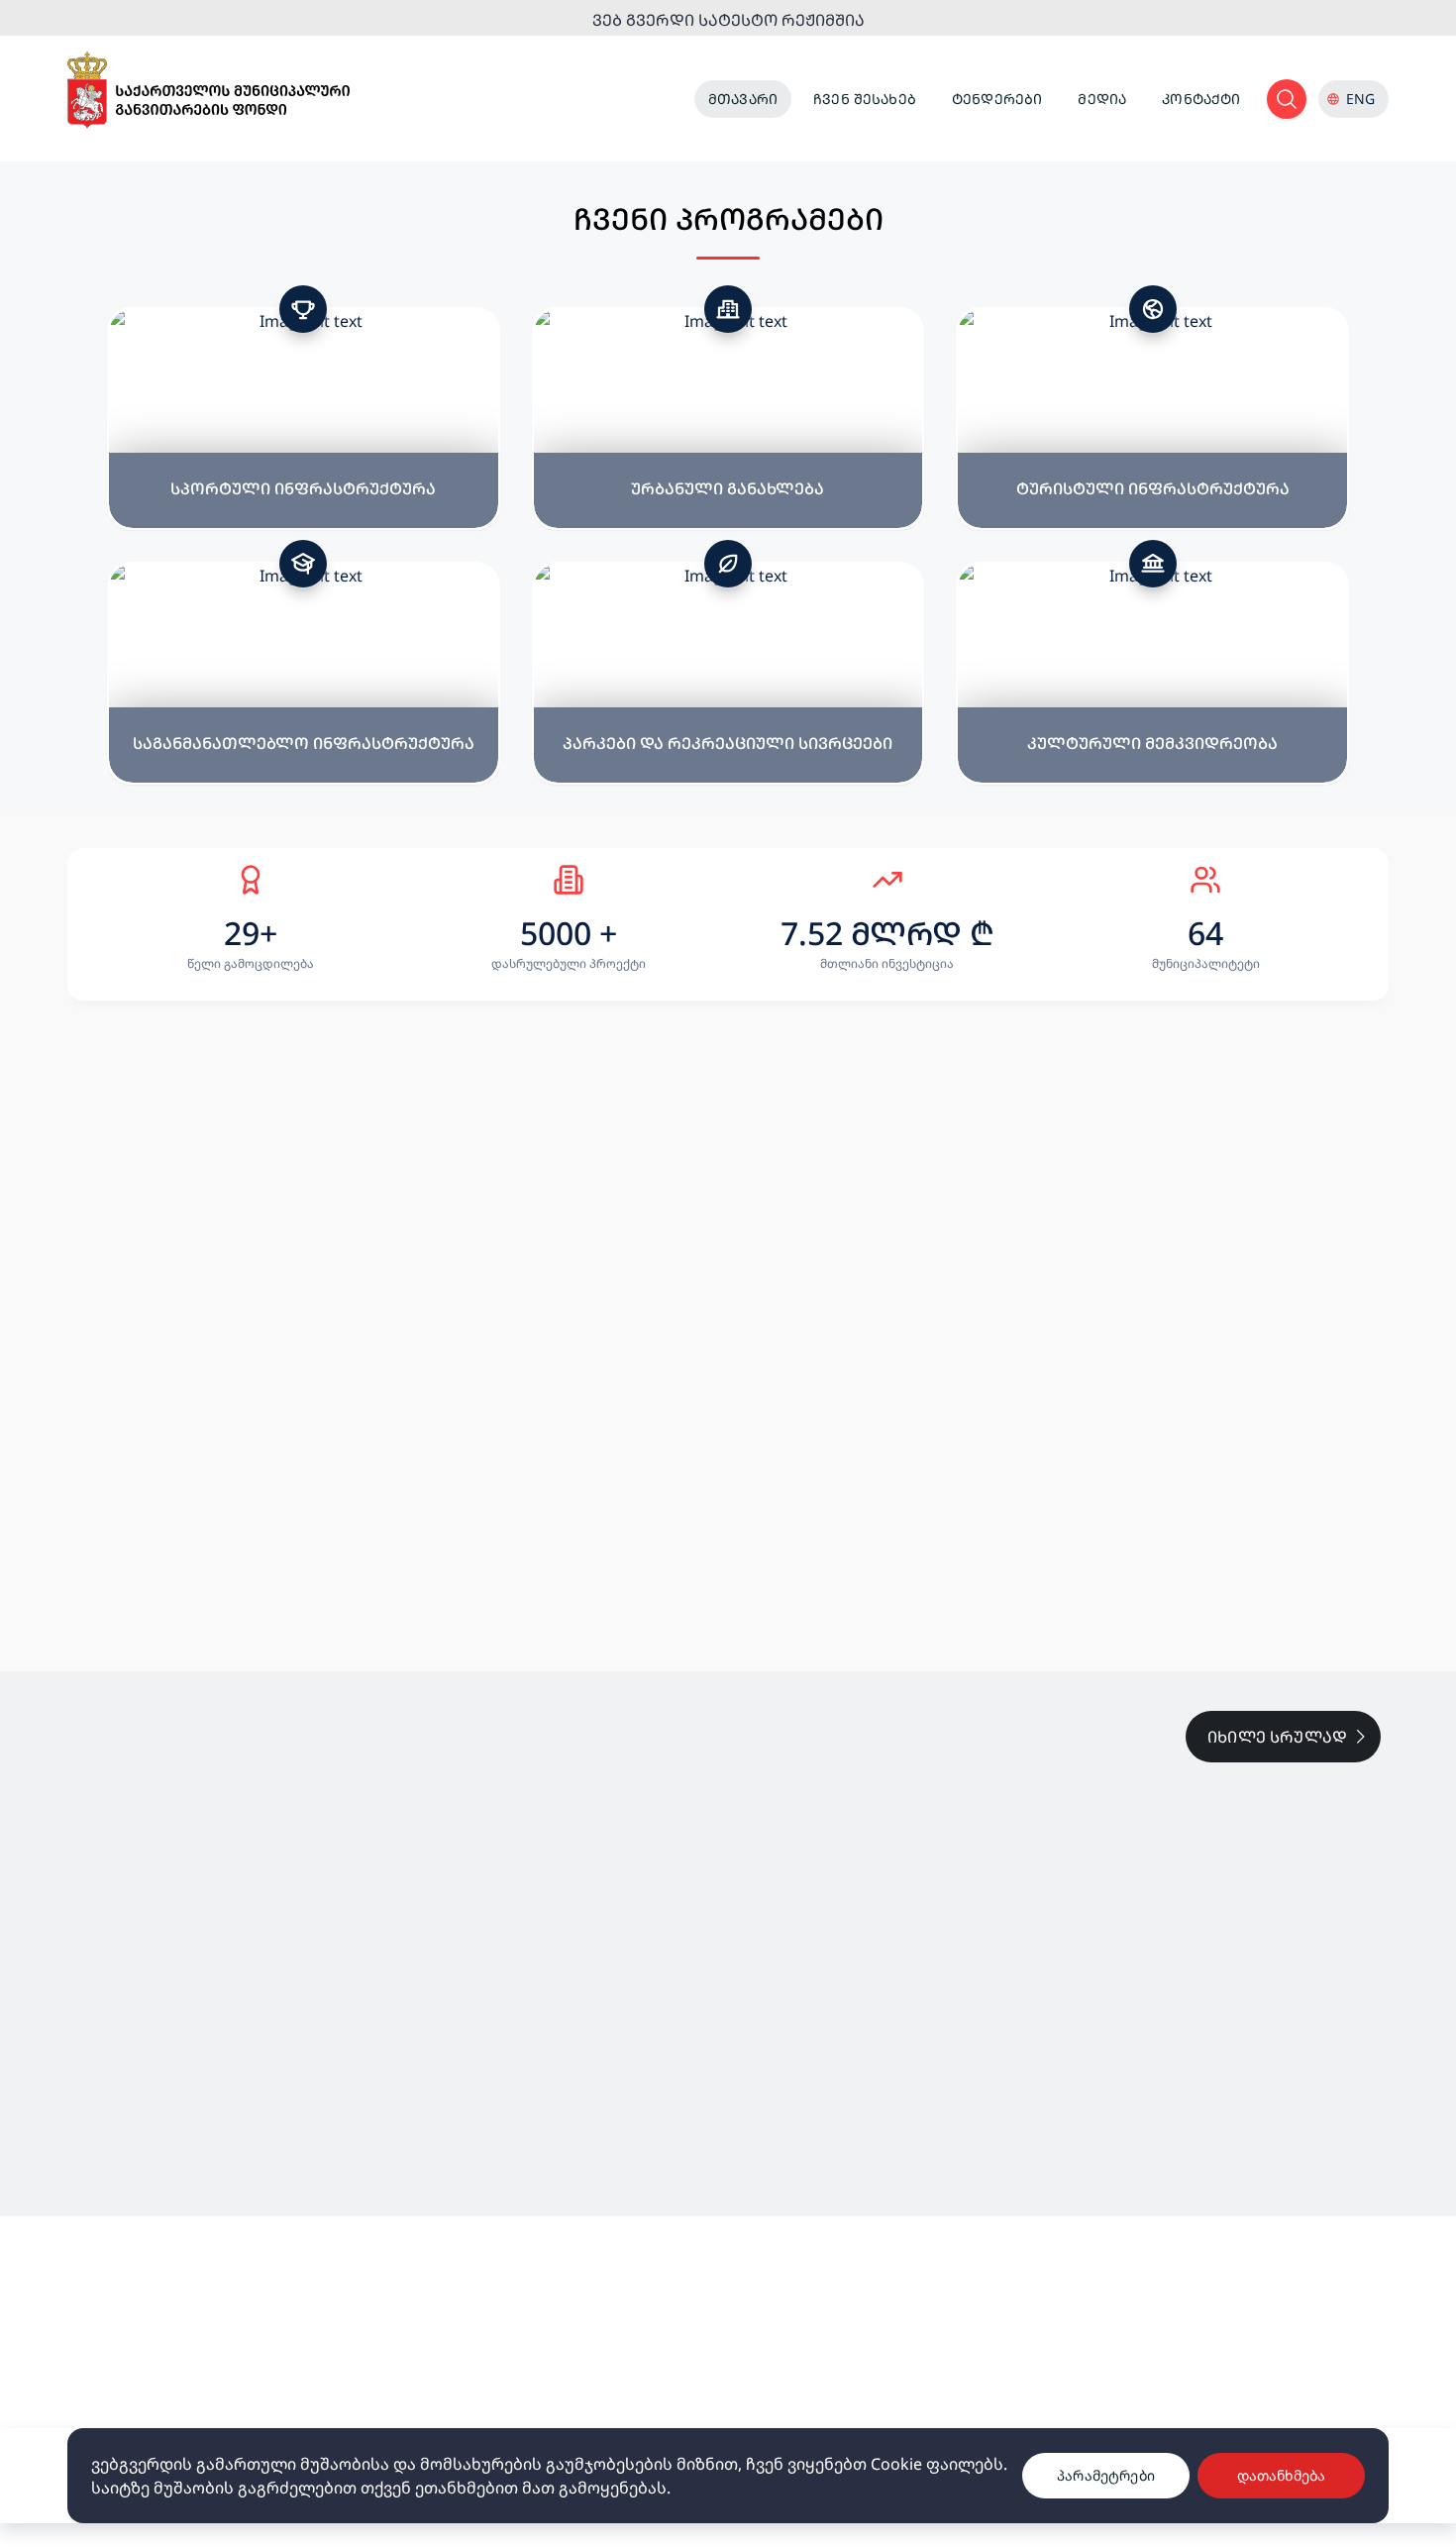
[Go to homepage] (208, 91)
